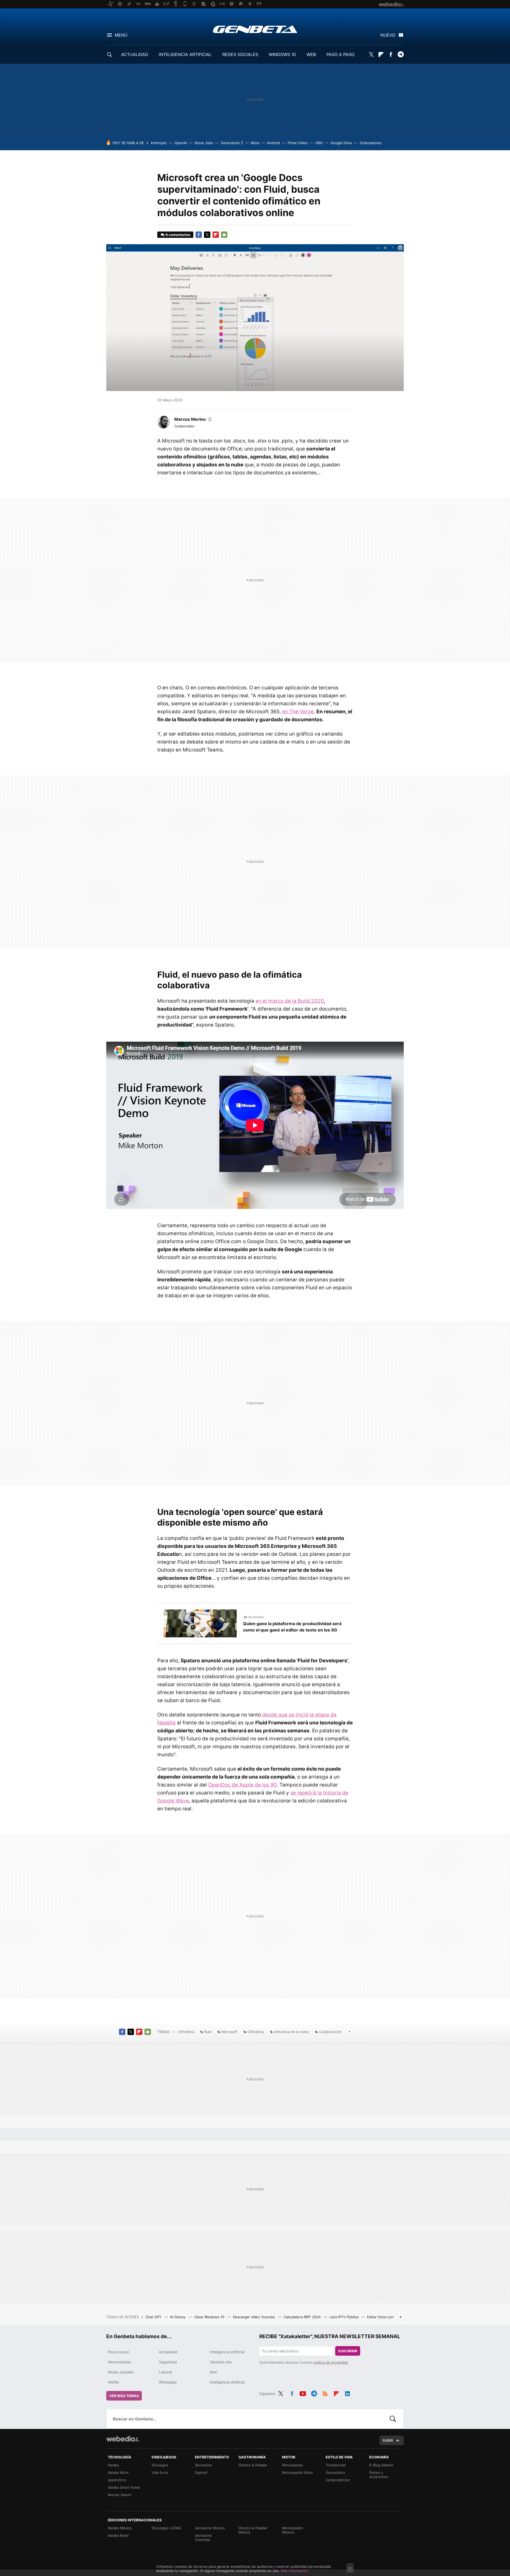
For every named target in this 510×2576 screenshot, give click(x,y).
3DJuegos (160, 2465)
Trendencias (336, 2465)
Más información (294, 2571)
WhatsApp (168, 2382)
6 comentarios (178, 235)
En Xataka (256, 1617)
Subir (388, 2440)
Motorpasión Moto (297, 2472)
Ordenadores (371, 143)
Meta (255, 143)
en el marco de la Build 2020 (290, 1001)
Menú (121, 35)
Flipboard (381, 54)
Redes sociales (121, 2372)
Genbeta (255, 29)
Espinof (201, 2472)
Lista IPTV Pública (344, 2317)
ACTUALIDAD (135, 54)
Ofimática (186, 2032)
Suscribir (348, 2351)
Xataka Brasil (118, 2535)
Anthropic (159, 143)
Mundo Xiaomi (120, 2495)
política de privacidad (331, 2362)
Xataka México (120, 2528)
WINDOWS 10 (282, 54)
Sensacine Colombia (203, 2538)
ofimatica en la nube (291, 2032)
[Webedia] (123, 2439)
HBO (319, 143)
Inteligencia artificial (227, 2352)
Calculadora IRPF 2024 (303, 2317)
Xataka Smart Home (124, 2487)
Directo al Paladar (253, 2465)
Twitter (371, 54)
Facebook (391, 54)
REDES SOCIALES (240, 54)
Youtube (303, 2393)
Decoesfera (335, 2472)
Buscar (393, 2419)
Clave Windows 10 (210, 2317)
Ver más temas (124, 2396)
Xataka (113, 2465)
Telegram (401, 54)
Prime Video (298, 143)
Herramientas (119, 2362)
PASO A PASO (340, 54)
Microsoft (229, 2032)
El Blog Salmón (381, 2465)
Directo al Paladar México (253, 2530)
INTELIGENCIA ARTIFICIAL (185, 54)
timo (214, 2372)
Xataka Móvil (118, 2472)
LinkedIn (347, 2393)
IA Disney (178, 2317)
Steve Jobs (204, 143)
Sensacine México (210, 2528)
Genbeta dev (221, 2362)
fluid (208, 2032)
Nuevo (388, 35)
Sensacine (203, 2465)
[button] (193, 419)
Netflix (114, 2382)
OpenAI (181, 143)
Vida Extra (160, 2472)
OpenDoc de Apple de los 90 (243, 1785)
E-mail (224, 235)
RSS (325, 2393)
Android (273, 143)
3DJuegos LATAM (166, 2528)
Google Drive (341, 143)
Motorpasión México (293, 2530)
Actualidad (168, 2352)
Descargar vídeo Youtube (254, 2317)
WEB (311, 54)
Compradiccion (338, 2480)
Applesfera (117, 2480)
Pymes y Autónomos (379, 2475)
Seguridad (168, 2362)
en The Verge (298, 712)
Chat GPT (154, 2317)
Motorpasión (293, 2465)
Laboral (165, 2372)
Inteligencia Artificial (227, 2382)
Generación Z (232, 143)
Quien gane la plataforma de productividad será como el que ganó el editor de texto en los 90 (292, 1627)
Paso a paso (118, 2352)
